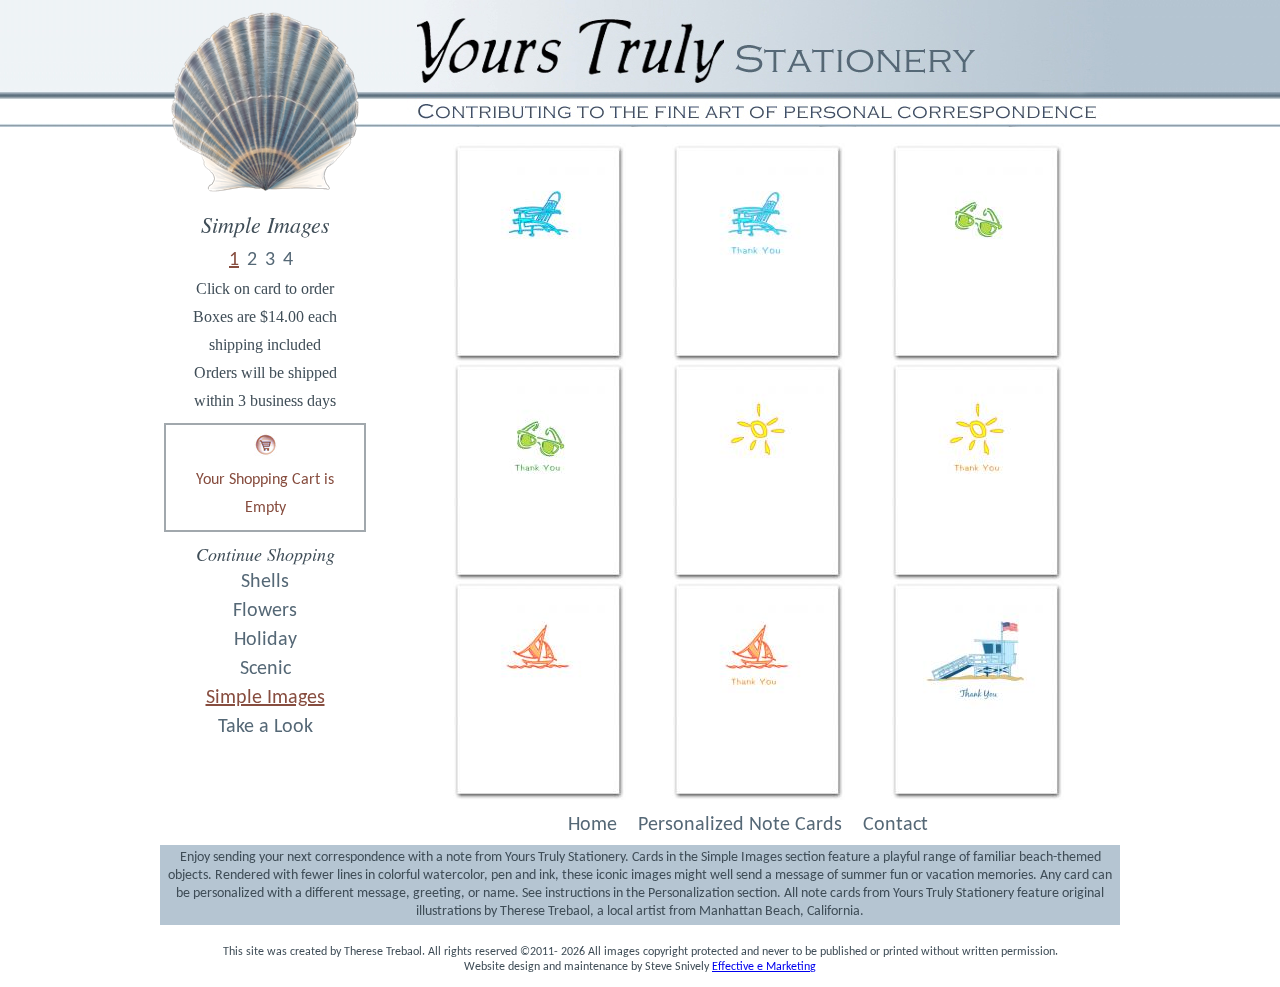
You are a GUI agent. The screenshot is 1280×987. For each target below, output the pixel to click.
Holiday (265, 640)
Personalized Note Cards (740, 825)
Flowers (265, 611)
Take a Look (265, 727)
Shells (265, 582)
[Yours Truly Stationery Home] (265, 207)
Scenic (265, 669)
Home (592, 825)
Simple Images (265, 698)
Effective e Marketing (764, 967)
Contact (895, 825)
